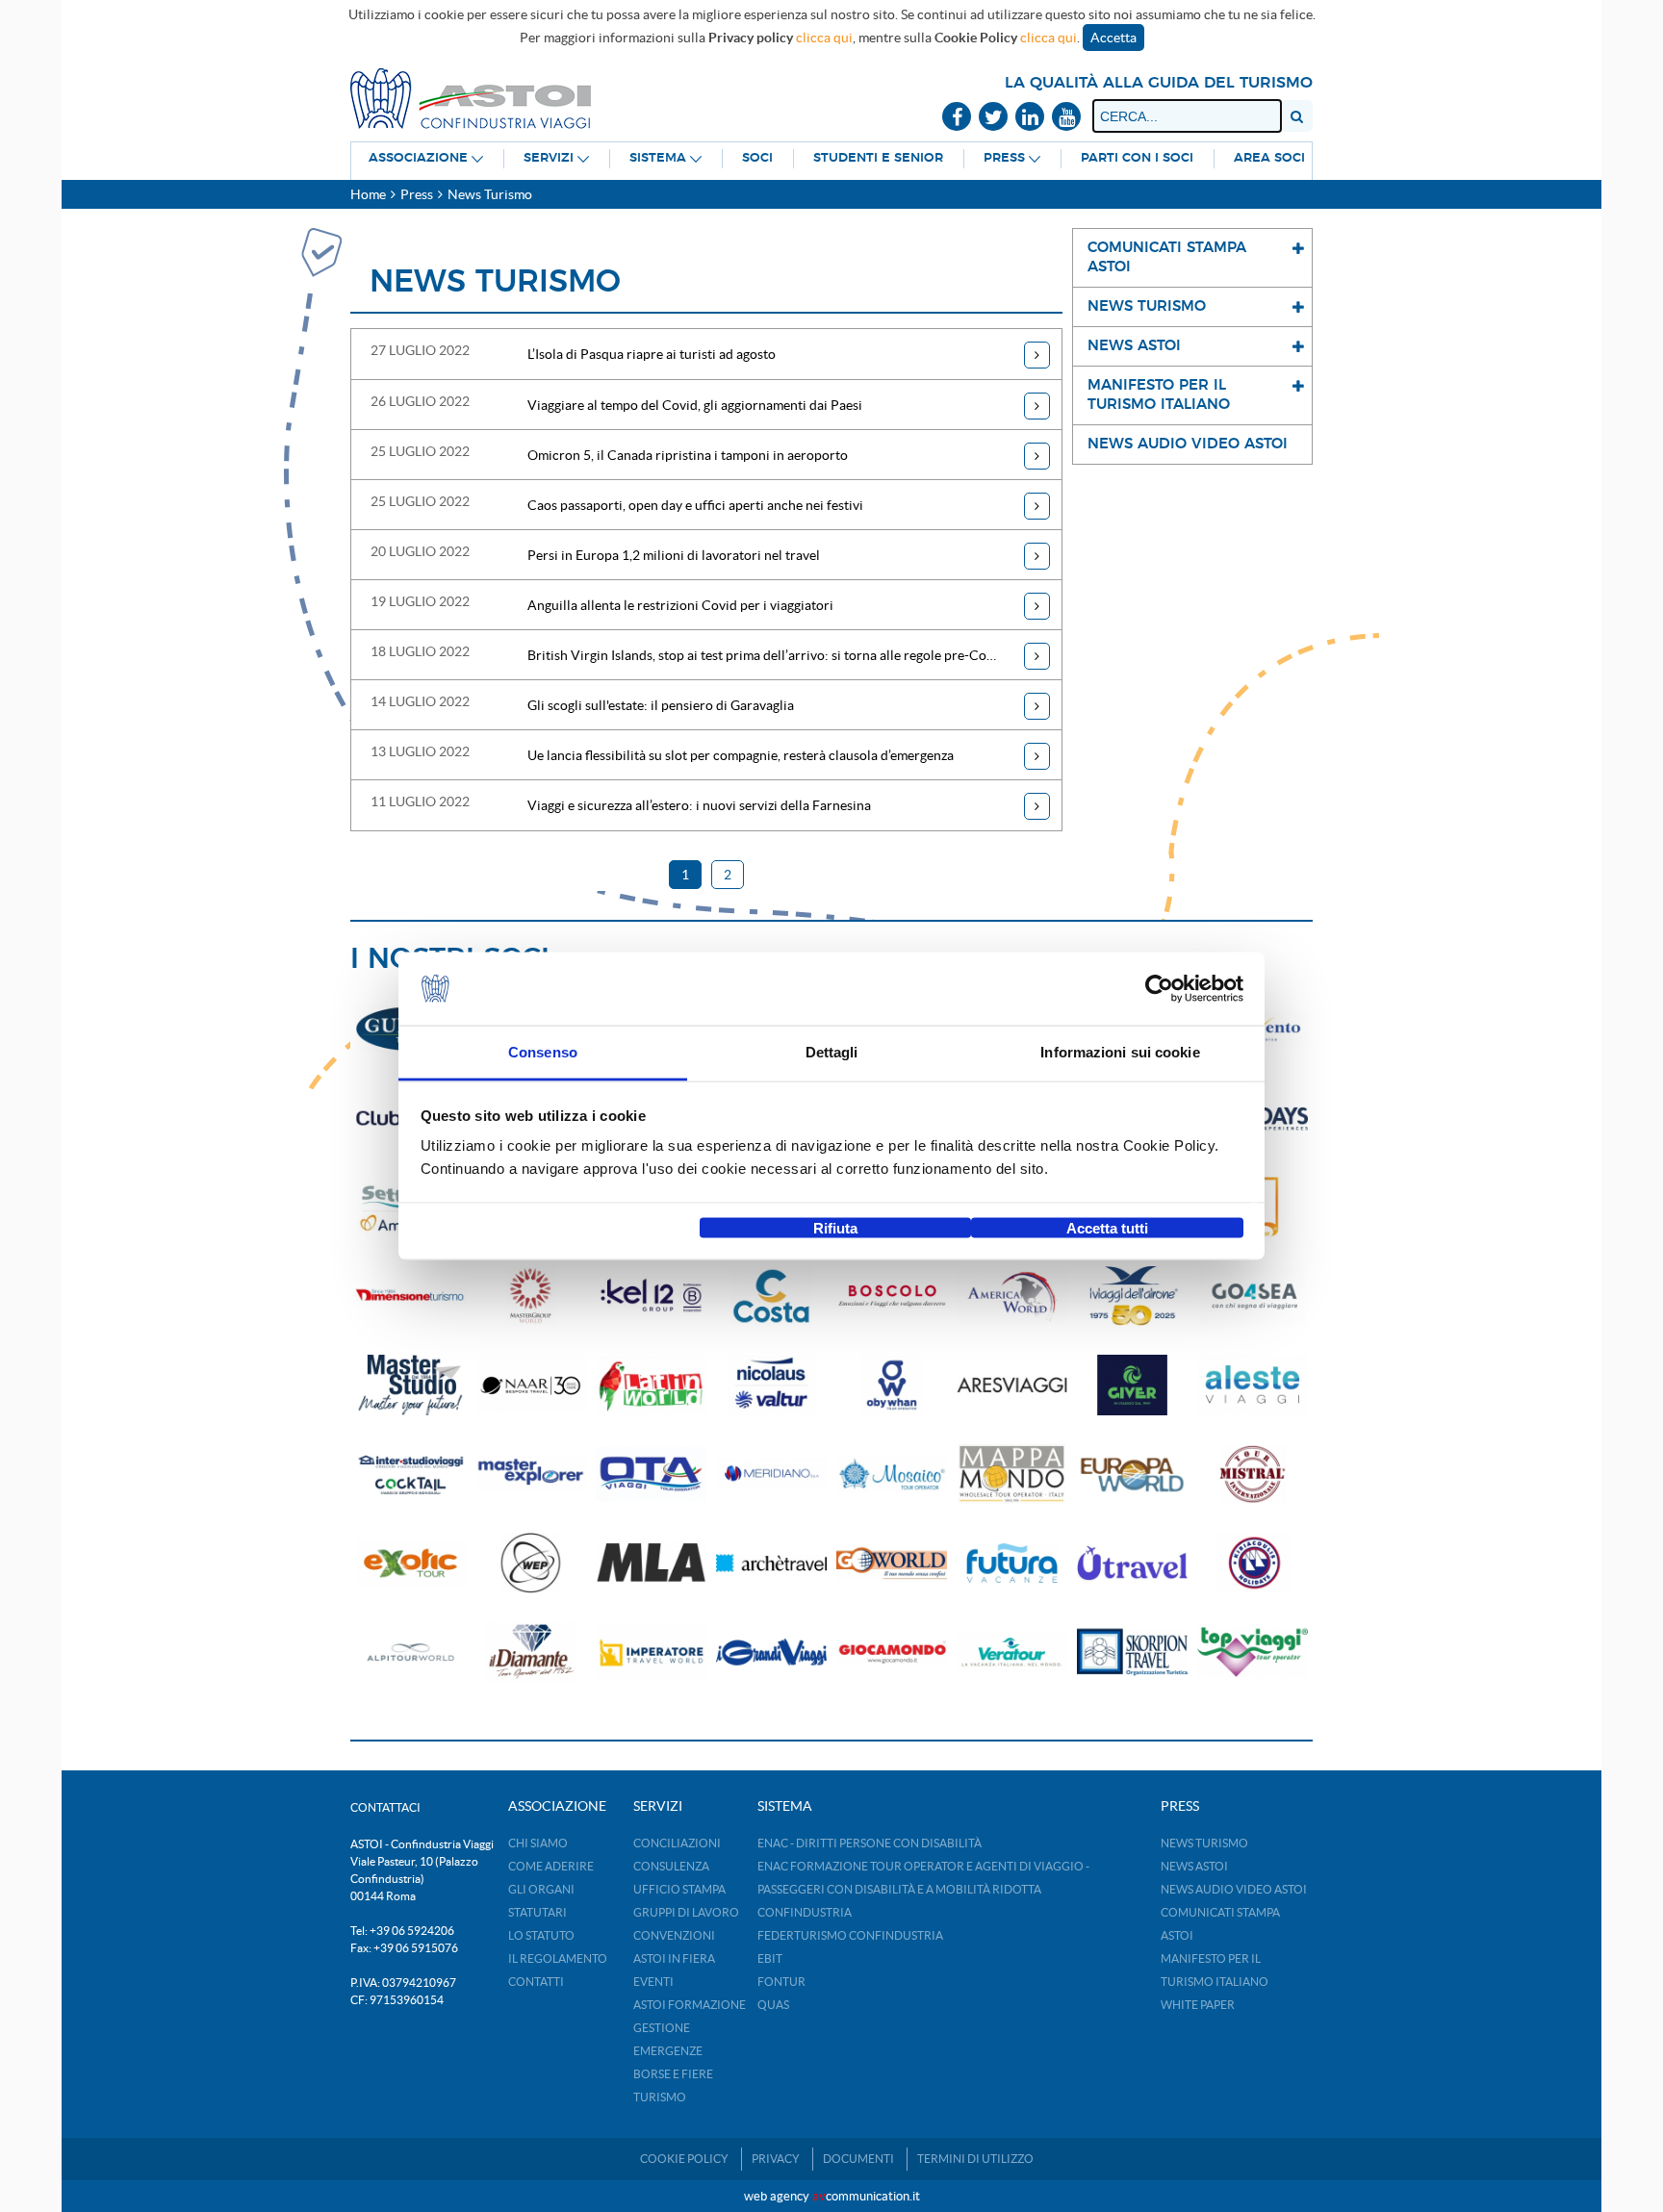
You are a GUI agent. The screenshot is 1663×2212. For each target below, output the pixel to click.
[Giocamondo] (892, 1653)
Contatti (536, 1982)
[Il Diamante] (531, 1653)
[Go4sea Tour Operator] (1253, 1297)
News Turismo (1204, 1843)
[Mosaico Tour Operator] (892, 1475)
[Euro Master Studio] (410, 1385)
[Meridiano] (771, 1475)
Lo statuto (541, 1935)
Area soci (1269, 158)
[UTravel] (1132, 1563)
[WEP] (531, 1563)
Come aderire (551, 1866)
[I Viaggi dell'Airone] (1132, 1297)
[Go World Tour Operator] (892, 1563)
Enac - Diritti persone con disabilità (870, 1843)
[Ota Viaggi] (651, 1475)
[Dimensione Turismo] (410, 1297)
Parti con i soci (1137, 158)
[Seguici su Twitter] (993, 118)
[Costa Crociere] (771, 1297)
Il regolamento (558, 1958)
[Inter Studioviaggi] (410, 1475)
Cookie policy (684, 2159)
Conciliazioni (677, 1843)
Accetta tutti (1107, 1227)
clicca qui (824, 38)
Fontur (781, 1982)
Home (368, 194)
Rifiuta (835, 1227)
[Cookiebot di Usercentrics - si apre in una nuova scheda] (1159, 989)
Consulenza (671, 1866)
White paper (1198, 2005)
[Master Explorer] (531, 1475)
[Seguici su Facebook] (957, 118)
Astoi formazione (690, 2005)
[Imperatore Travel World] (651, 1653)
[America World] (1012, 1297)
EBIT (770, 1958)
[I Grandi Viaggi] (771, 1653)
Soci (757, 158)
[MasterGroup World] (531, 1297)
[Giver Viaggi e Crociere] (1132, 1385)
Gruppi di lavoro (686, 1912)
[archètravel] (771, 1563)
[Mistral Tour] (1253, 1475)
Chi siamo (538, 1843)
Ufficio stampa (679, 1889)
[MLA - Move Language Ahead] (651, 1563)
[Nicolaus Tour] (771, 1385)
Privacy (776, 2159)
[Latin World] (651, 1385)
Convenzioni (674, 1935)
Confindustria (805, 1912)
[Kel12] (651, 1297)
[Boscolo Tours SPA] (892, 1297)
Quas (773, 2005)
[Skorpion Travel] (1132, 1653)
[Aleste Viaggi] (1253, 1385)
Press (1004, 158)
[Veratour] (1012, 1653)
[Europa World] (1132, 1475)
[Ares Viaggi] (1012, 1385)
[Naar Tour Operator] (531, 1385)
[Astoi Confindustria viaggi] (471, 97)
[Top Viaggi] (1253, 1653)
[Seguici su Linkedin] (1030, 118)
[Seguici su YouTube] (1066, 118)
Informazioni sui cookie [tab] (1120, 1052)
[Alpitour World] (410, 1653)
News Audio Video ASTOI (1234, 1889)
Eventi (653, 1982)
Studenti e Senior (878, 158)
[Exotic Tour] (410, 1563)
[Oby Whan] (892, 1385)
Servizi (549, 158)
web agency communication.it (832, 2196)
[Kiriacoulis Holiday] (1253, 1563)
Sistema (658, 158)
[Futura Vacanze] (1012, 1563)
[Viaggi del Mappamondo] (1012, 1475)
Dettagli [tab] (832, 1052)
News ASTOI (1194, 1866)
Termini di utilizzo (975, 2159)
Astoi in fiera (674, 1958)
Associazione (418, 158)
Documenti (858, 2159)
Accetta (1113, 38)
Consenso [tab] (543, 1052)
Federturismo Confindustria (850, 1935)
